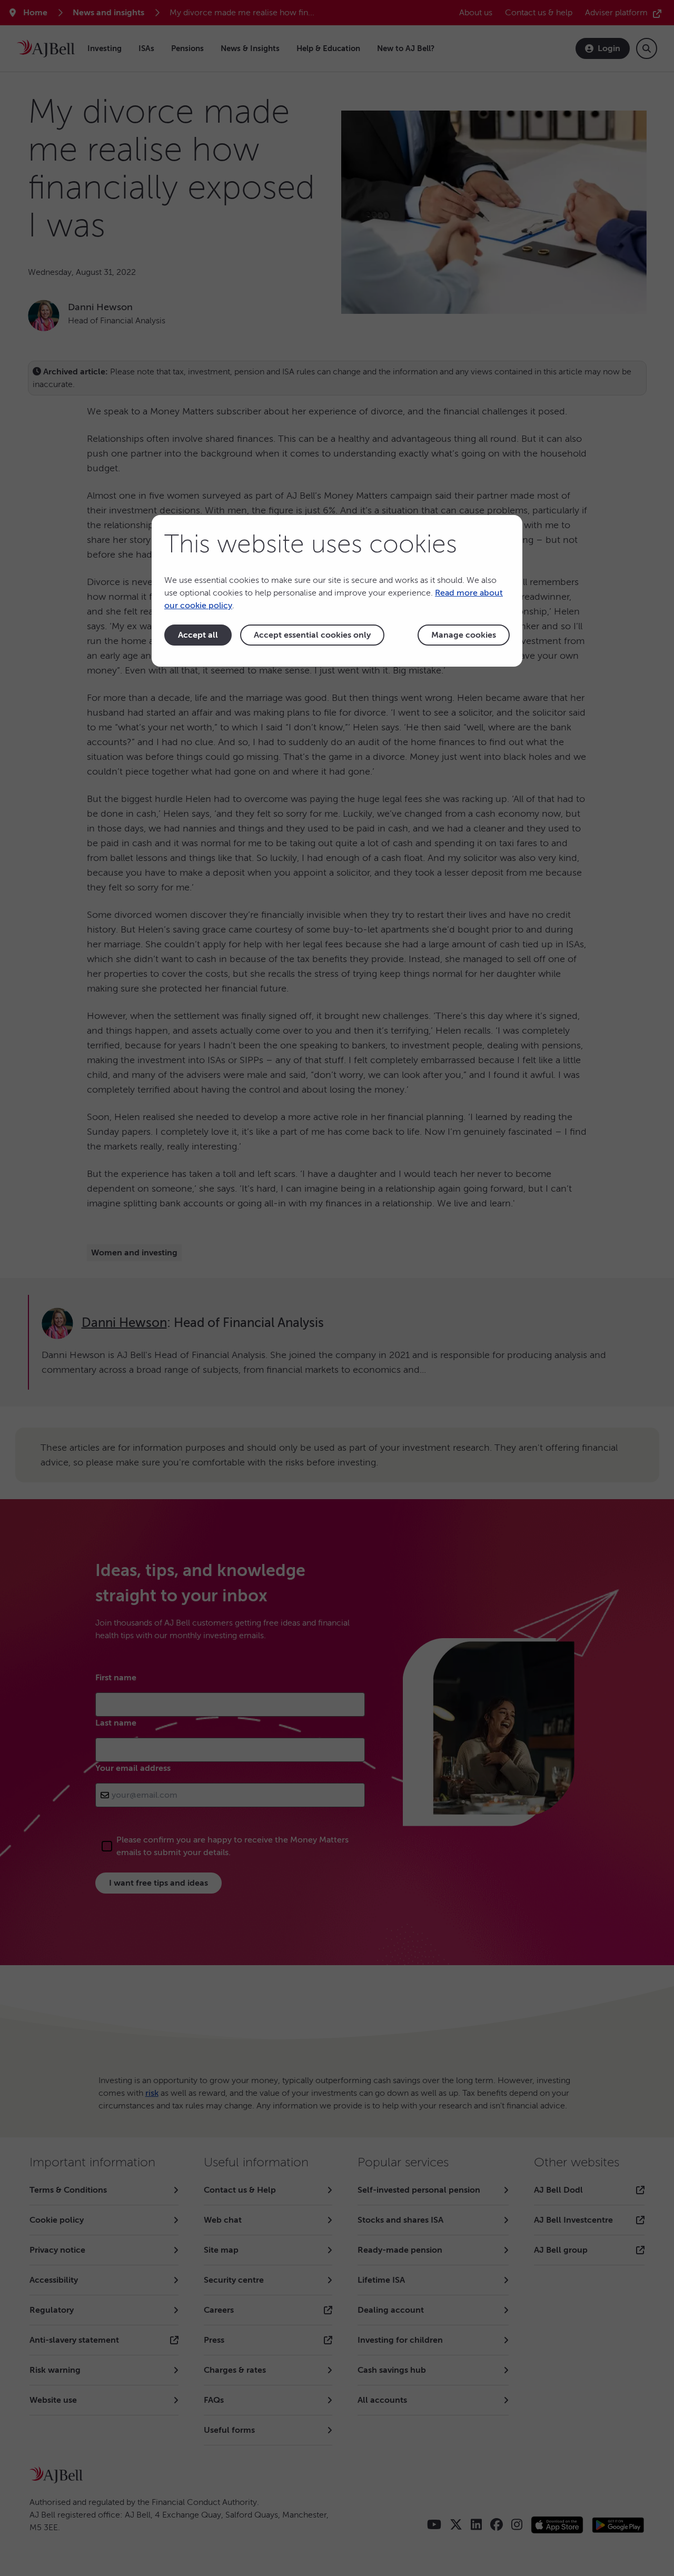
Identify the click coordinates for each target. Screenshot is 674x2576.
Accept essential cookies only (312, 635)
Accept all (198, 635)
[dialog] (337, 591)
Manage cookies (464, 635)
